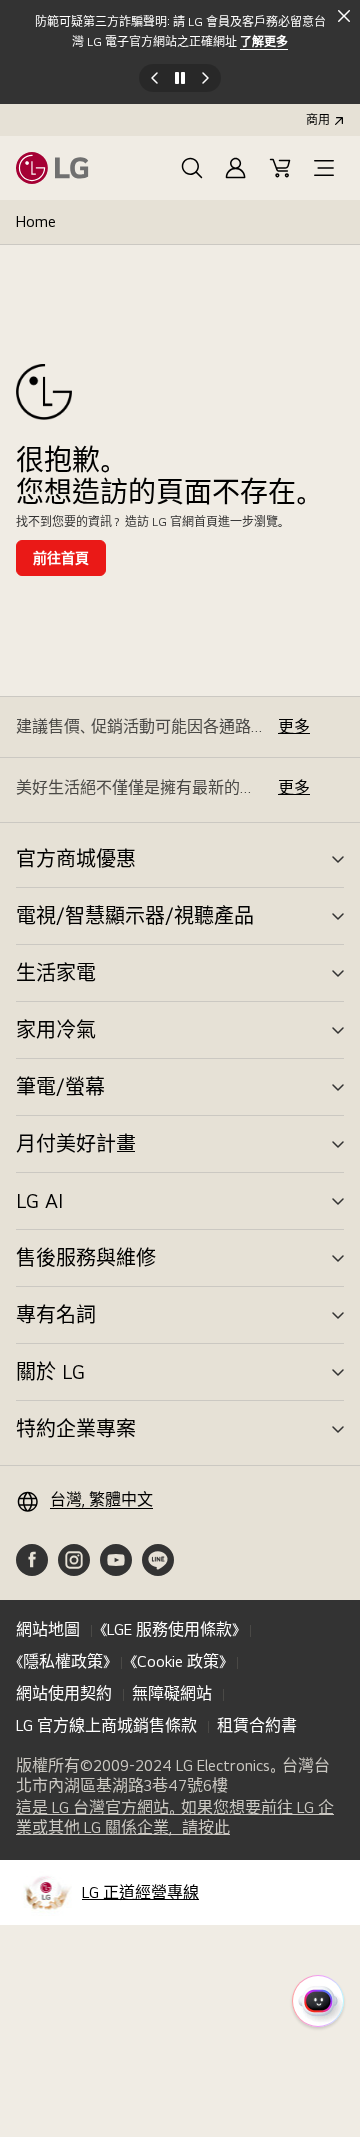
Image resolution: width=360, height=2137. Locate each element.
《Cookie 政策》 (178, 1661)
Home (36, 221)
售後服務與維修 (86, 1258)
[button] (192, 168)
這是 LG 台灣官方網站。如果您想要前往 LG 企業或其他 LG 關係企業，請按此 (175, 1818)
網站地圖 (48, 1629)
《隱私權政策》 (63, 1661)
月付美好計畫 (76, 1144)
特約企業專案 (76, 1429)
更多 (294, 726)
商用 (318, 120)
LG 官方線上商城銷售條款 (106, 1725)
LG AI (39, 1201)
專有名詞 (56, 1315)
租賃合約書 (257, 1725)
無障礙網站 (172, 1693)
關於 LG (50, 1372)
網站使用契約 (64, 1693)
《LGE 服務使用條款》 (169, 1629)
